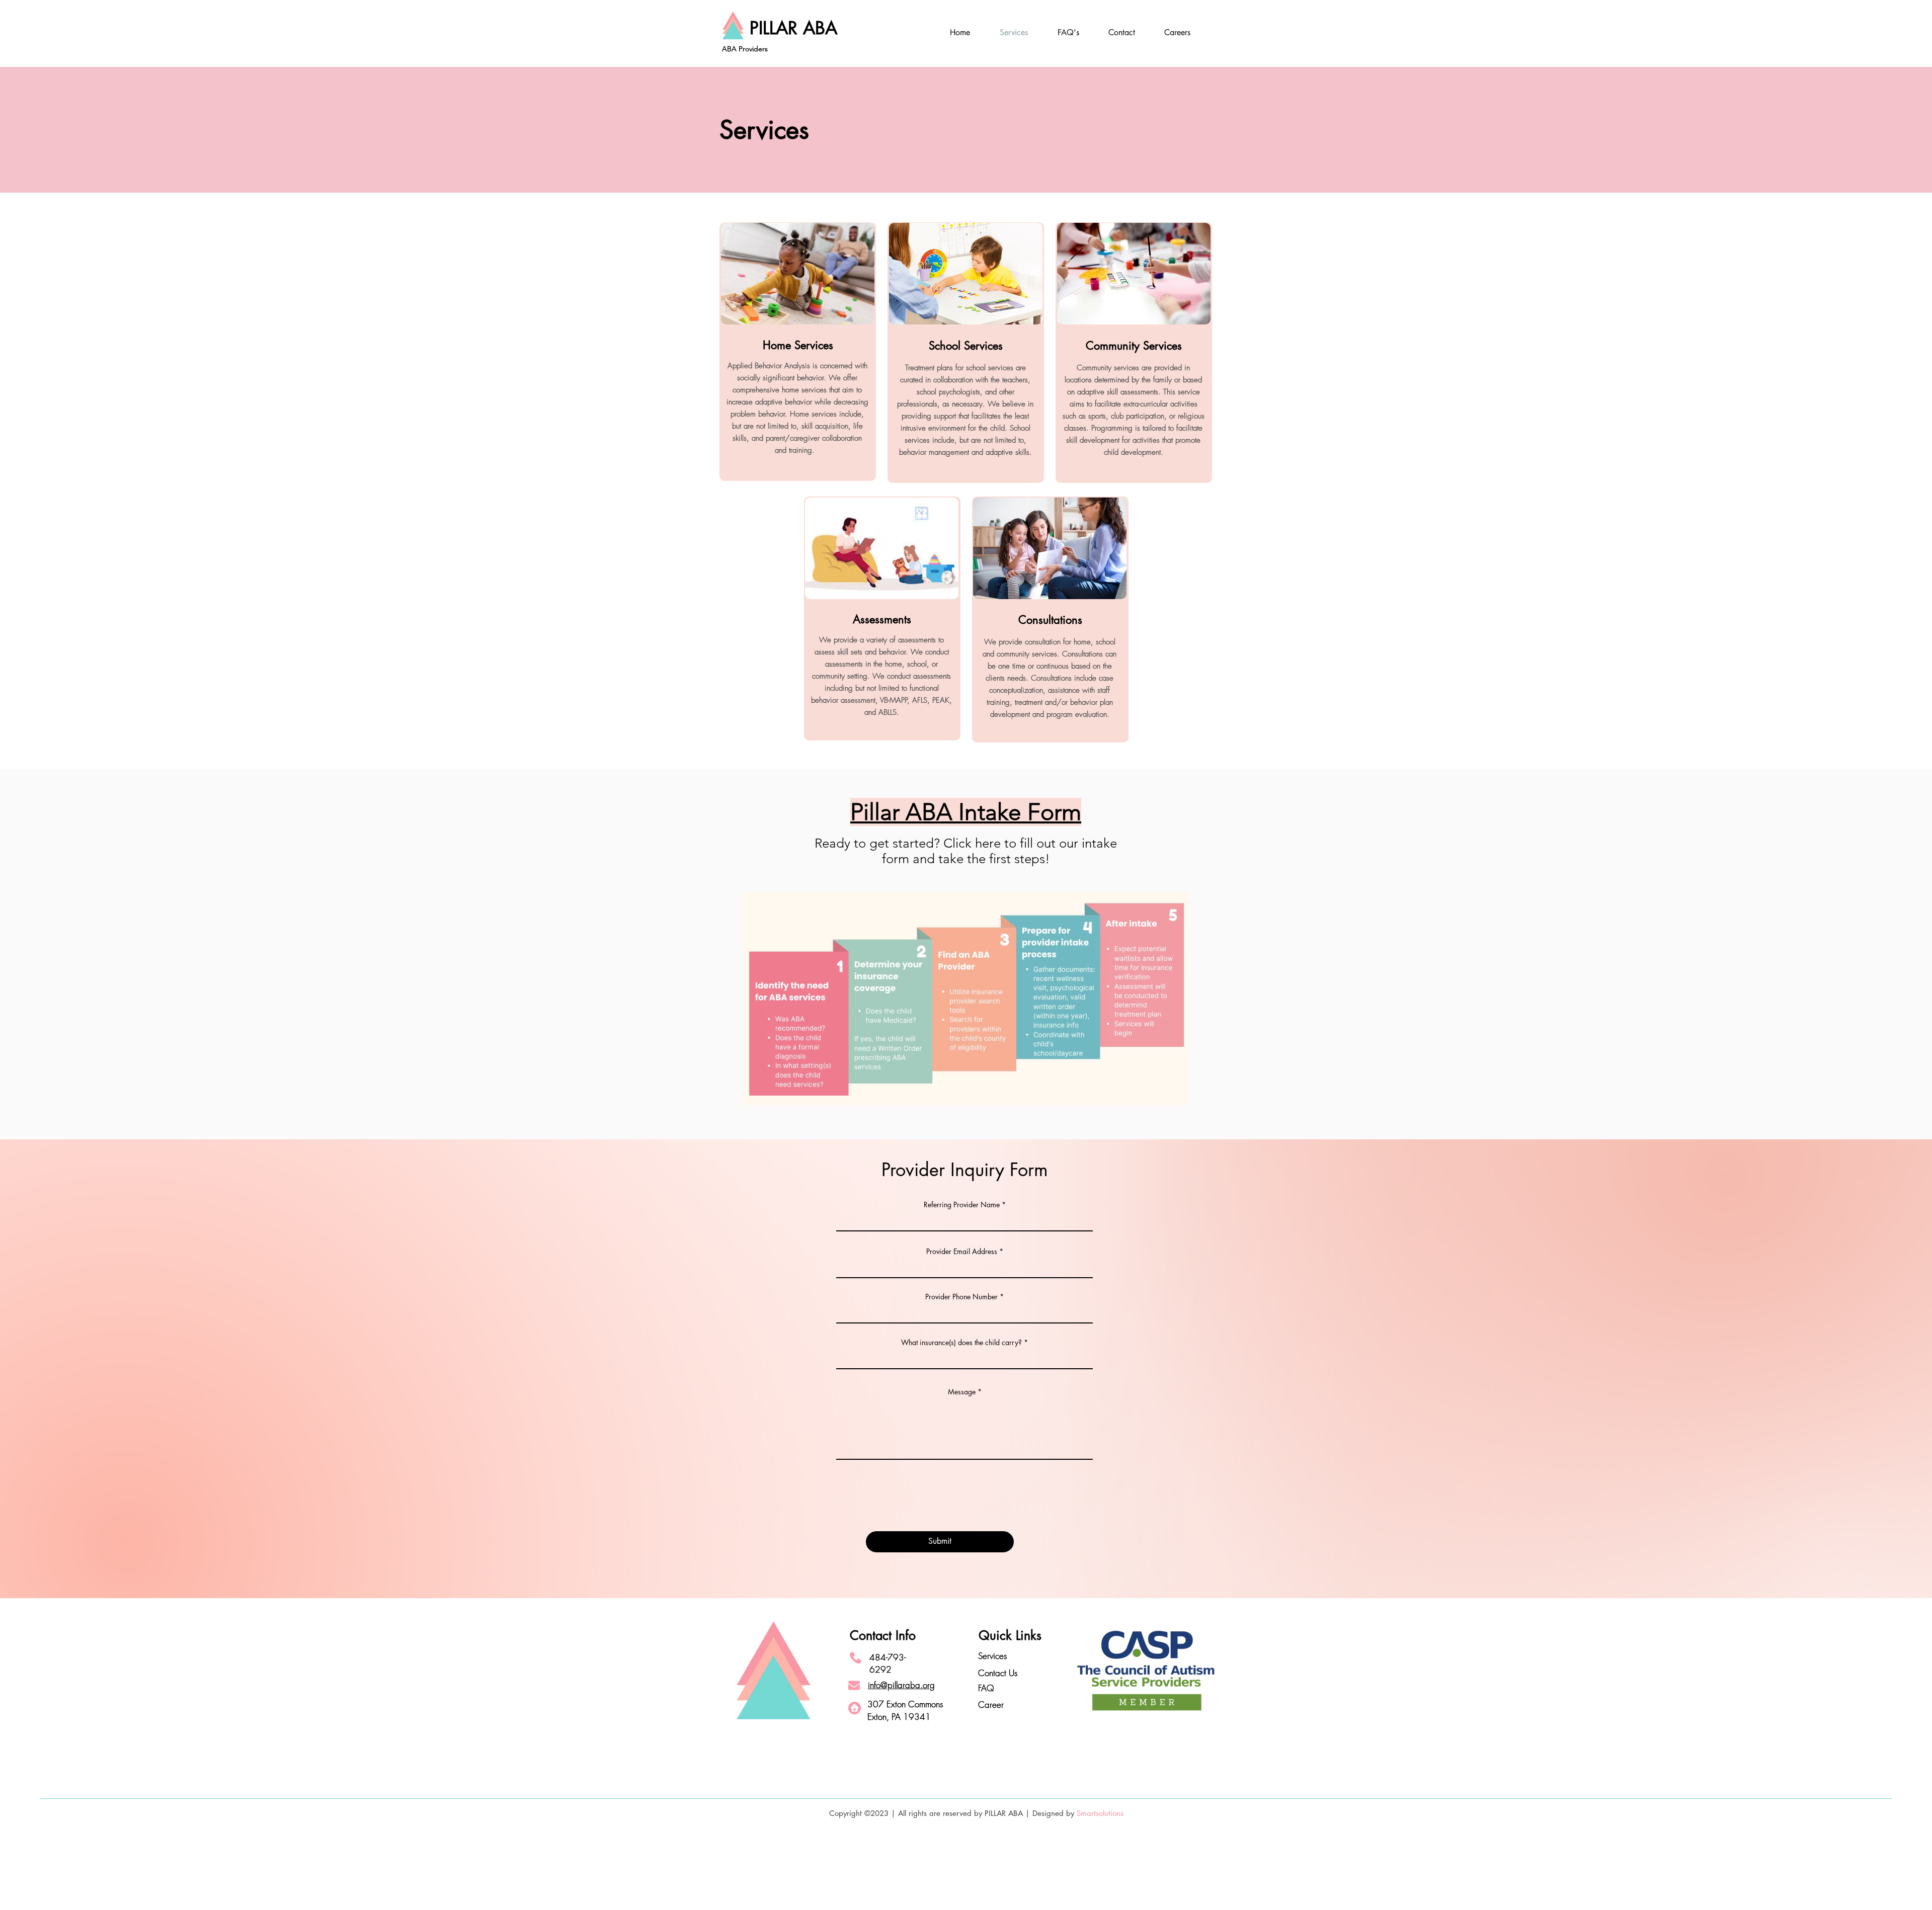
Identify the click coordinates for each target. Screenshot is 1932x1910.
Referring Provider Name (962, 1205)
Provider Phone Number (962, 1297)
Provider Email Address (962, 1252)
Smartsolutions (1100, 1813)
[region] (798, 352)
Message (962, 1392)
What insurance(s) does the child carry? (961, 1343)
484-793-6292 (888, 1664)
